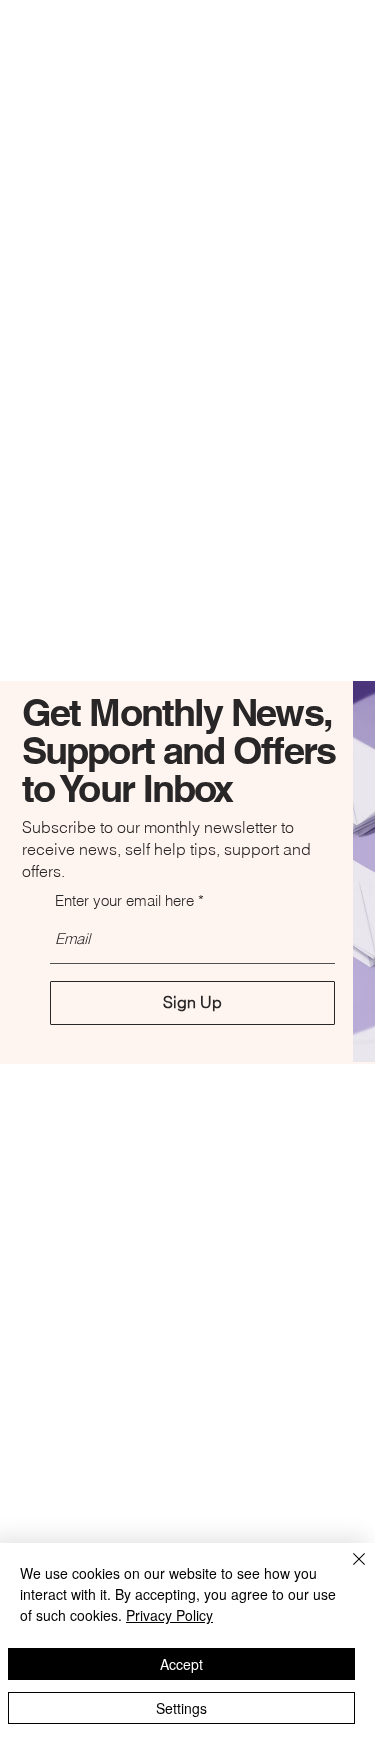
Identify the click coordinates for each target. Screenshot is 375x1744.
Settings (181, 1708)
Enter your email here (124, 900)
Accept (181, 1664)
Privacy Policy (169, 1615)
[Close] (347, 1571)
